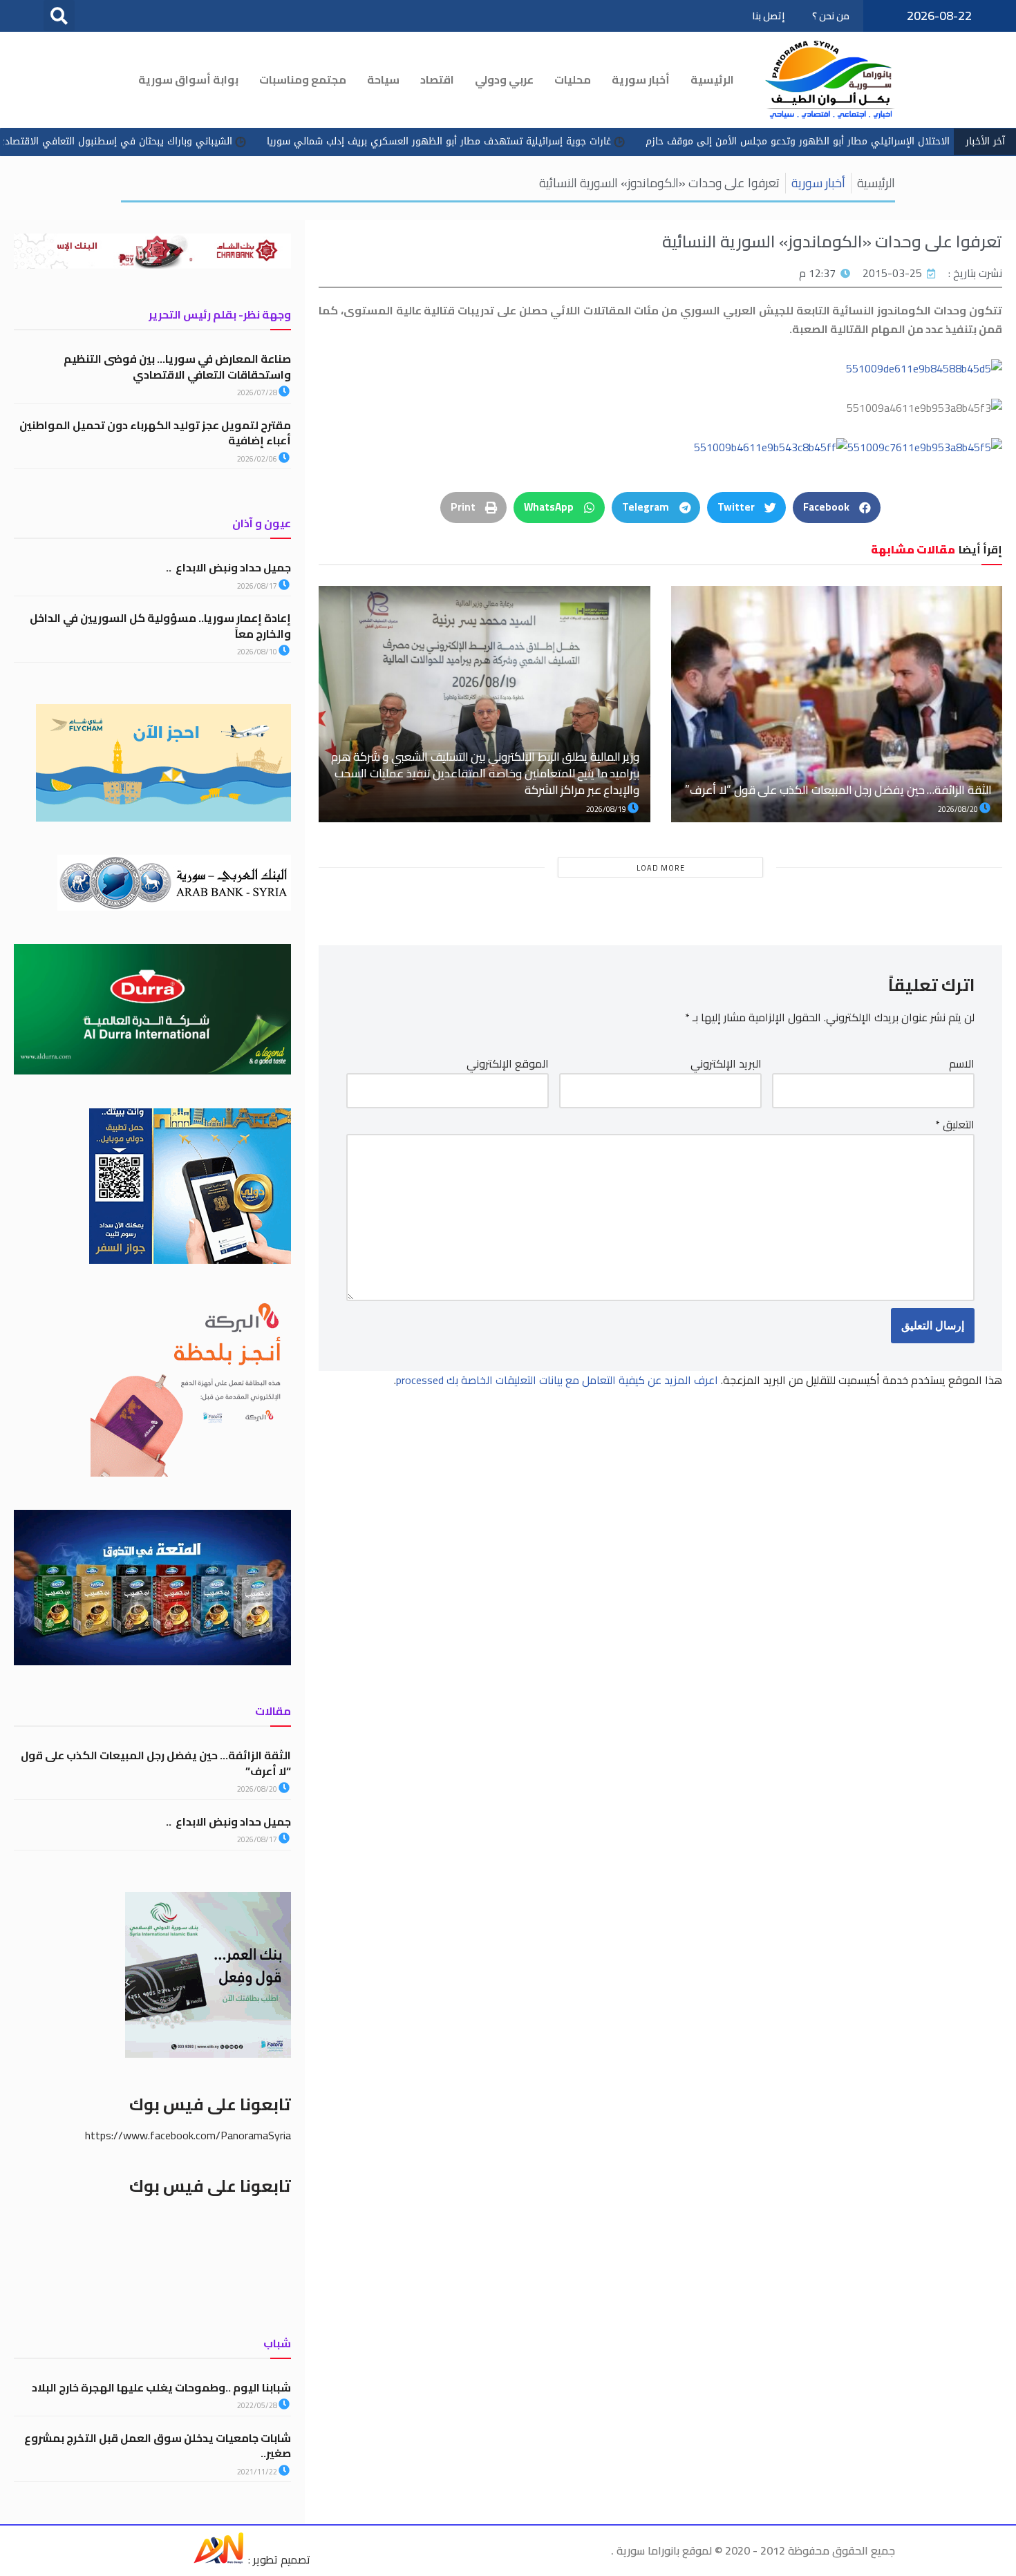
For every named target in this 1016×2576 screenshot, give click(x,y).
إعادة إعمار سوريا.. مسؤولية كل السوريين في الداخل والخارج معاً (160, 625)
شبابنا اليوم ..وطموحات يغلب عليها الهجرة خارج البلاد (161, 2387)
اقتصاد (437, 79)
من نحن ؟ (831, 16)
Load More (661, 868)
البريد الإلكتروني (726, 1064)
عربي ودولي (504, 79)
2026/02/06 (258, 459)
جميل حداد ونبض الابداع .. (228, 567)
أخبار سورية (641, 79)
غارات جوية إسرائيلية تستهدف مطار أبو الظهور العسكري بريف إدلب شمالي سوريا (548, 141)
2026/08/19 (607, 809)
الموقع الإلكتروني (508, 1064)
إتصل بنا (768, 16)
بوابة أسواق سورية (188, 79)
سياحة (383, 79)
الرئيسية (712, 79)
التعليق (955, 1125)
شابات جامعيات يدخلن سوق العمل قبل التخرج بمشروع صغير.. (158, 2445)
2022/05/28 (258, 2405)
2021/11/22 (258, 2472)
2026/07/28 (258, 392)
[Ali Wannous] (218, 2559)
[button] (59, 16)
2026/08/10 (258, 652)
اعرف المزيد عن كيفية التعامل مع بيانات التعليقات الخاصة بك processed (557, 1380)
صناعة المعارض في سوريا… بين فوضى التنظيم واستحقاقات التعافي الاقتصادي (177, 366)
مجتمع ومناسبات (303, 79)
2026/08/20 (959, 809)
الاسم (962, 1064)
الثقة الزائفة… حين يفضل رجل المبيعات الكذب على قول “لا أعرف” (838, 790)
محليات (573, 79)
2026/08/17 (258, 586)
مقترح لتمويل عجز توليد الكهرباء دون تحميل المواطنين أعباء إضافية (155, 433)
